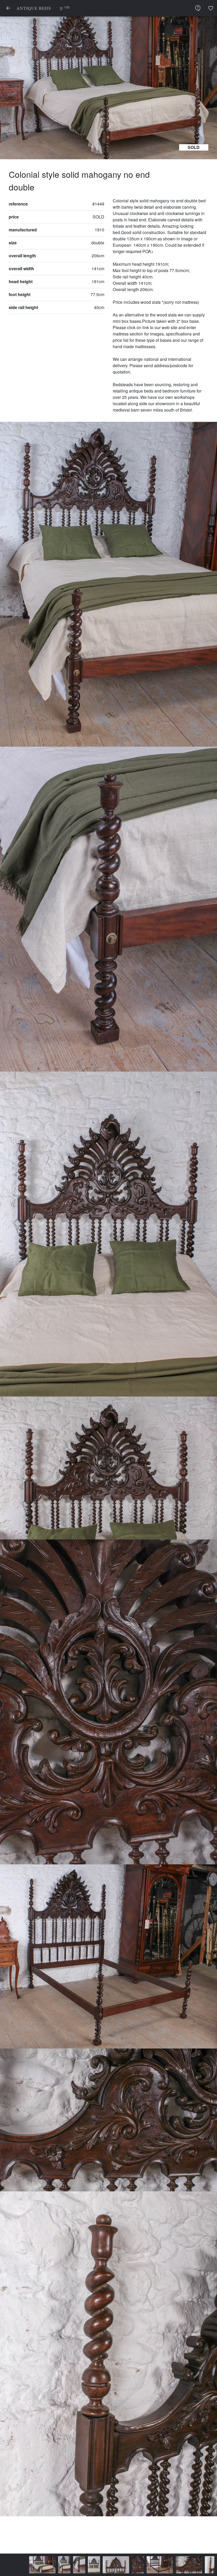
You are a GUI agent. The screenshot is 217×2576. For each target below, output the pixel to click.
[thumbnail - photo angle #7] (162, 2565)
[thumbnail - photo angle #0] (16, 2565)
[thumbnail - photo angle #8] (184, 2565)
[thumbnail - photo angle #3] (67, 2565)
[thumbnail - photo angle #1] (38, 2565)
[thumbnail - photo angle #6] (133, 2565)
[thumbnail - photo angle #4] (89, 2565)
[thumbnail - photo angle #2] (53, 2565)
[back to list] (8, 8)
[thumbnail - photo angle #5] (111, 2565)
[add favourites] (211, 8)
